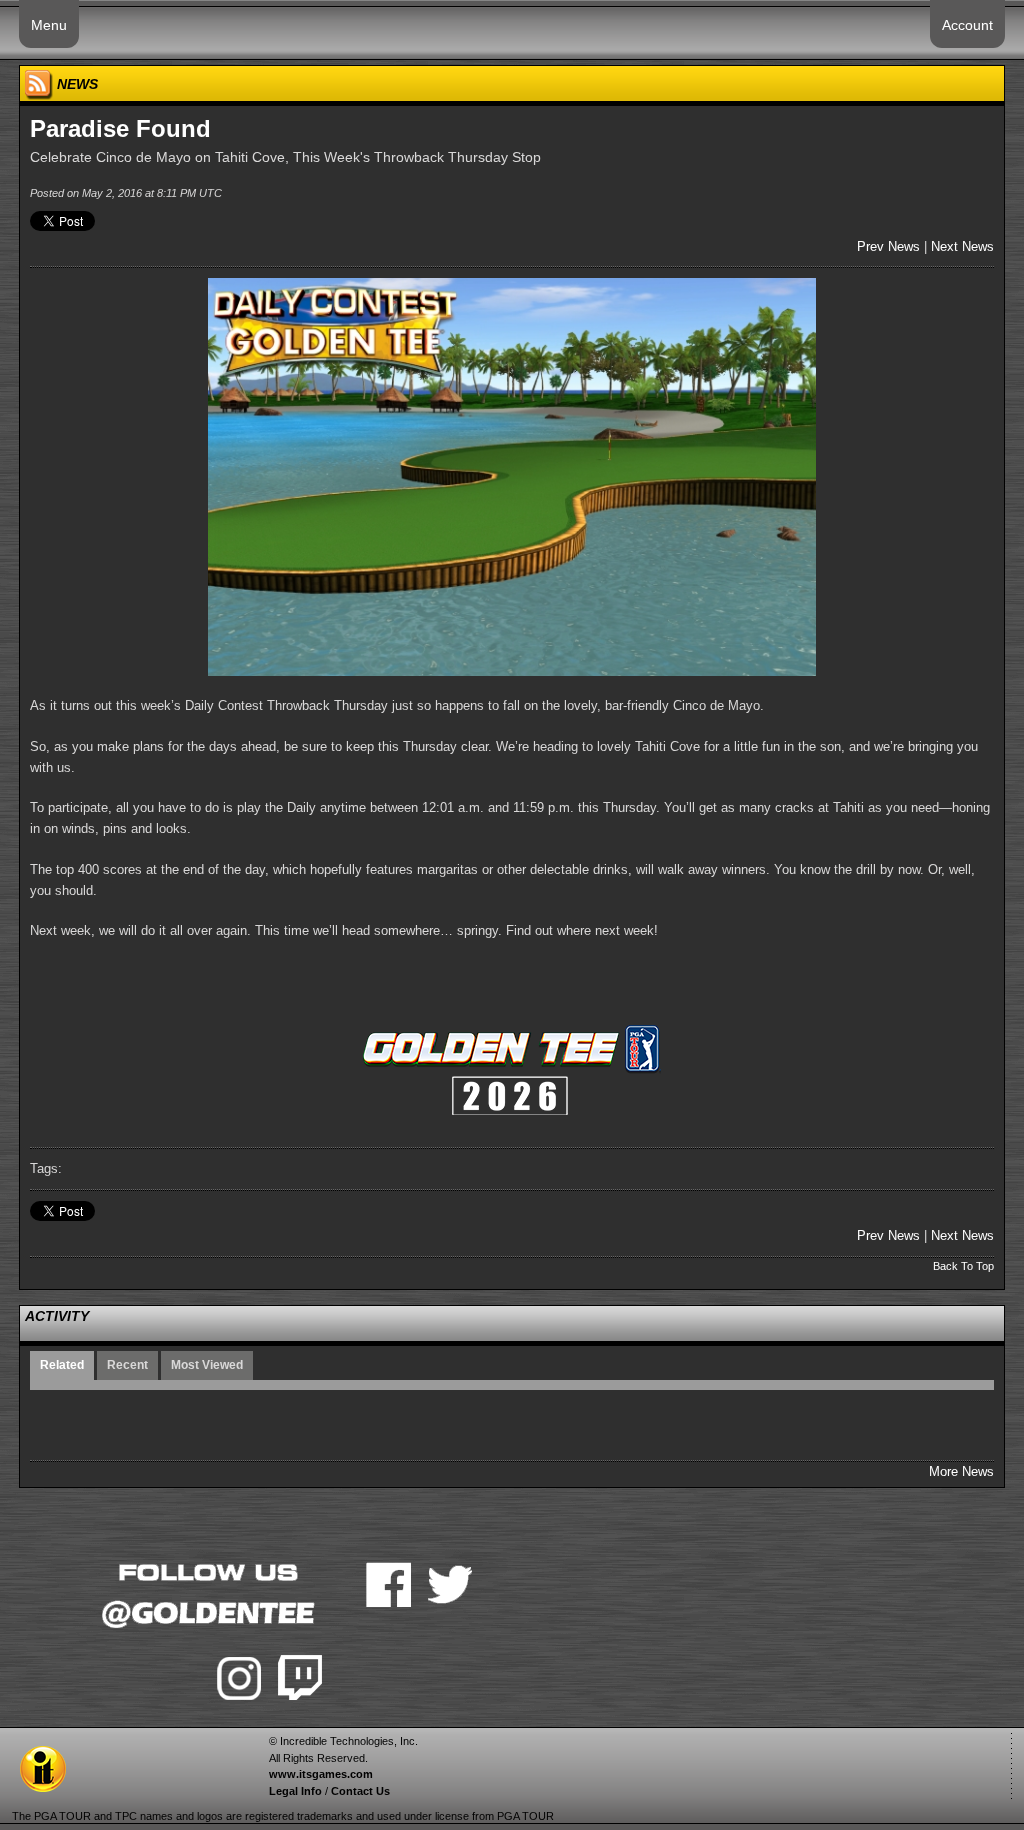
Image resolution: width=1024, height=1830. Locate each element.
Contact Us (360, 1791)
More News (961, 1471)
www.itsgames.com (321, 1774)
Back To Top (963, 1266)
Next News (962, 246)
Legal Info (295, 1791)
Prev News (888, 246)
